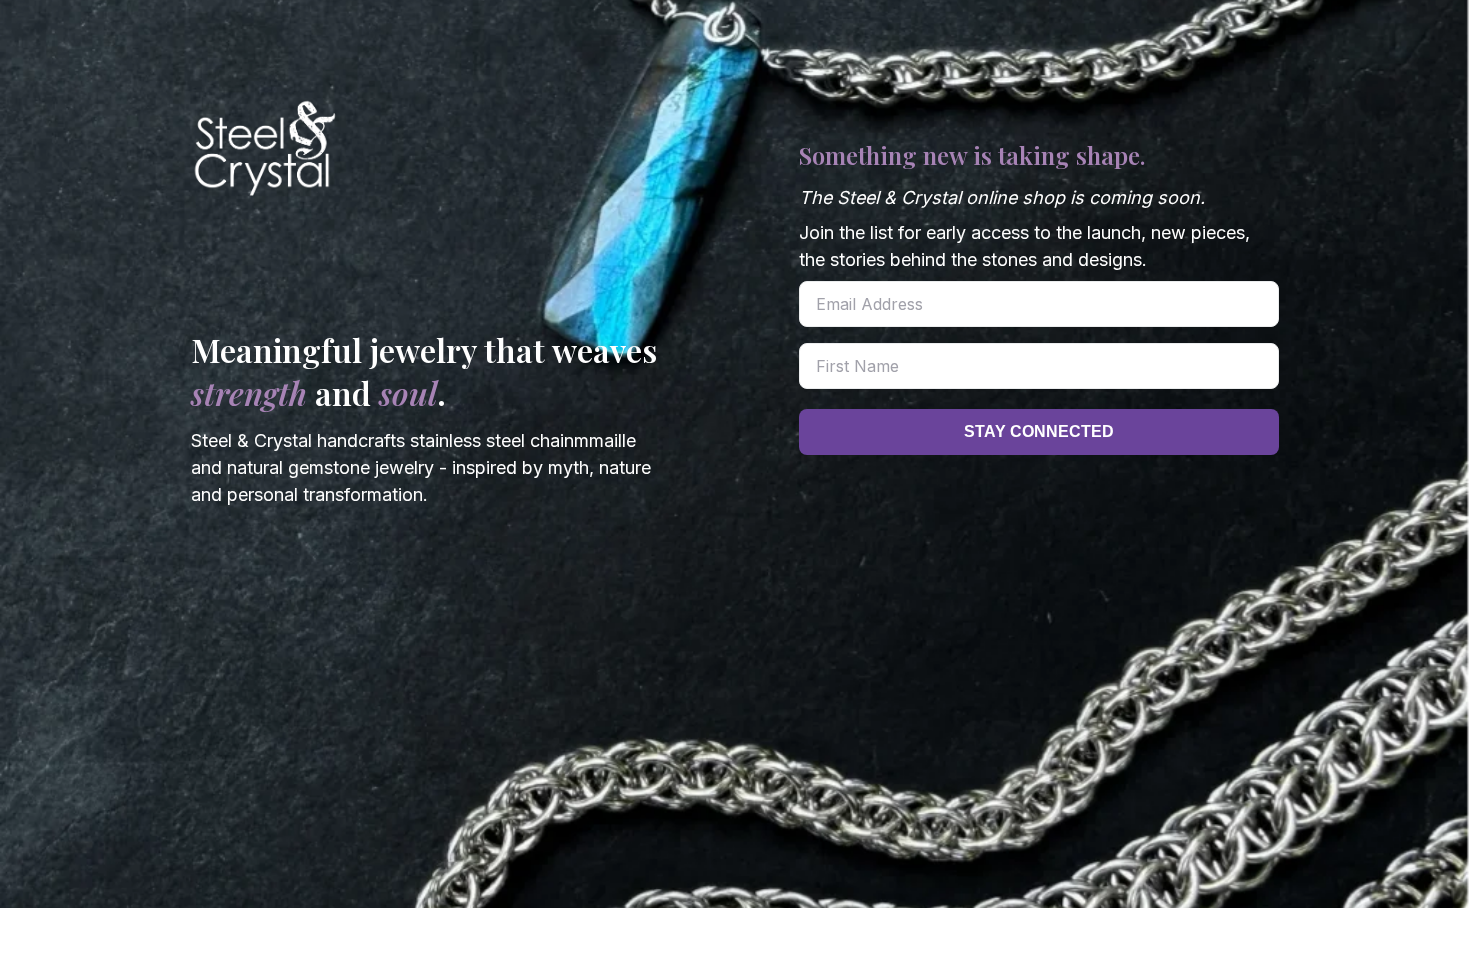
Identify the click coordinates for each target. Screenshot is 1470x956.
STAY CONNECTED (1039, 431)
